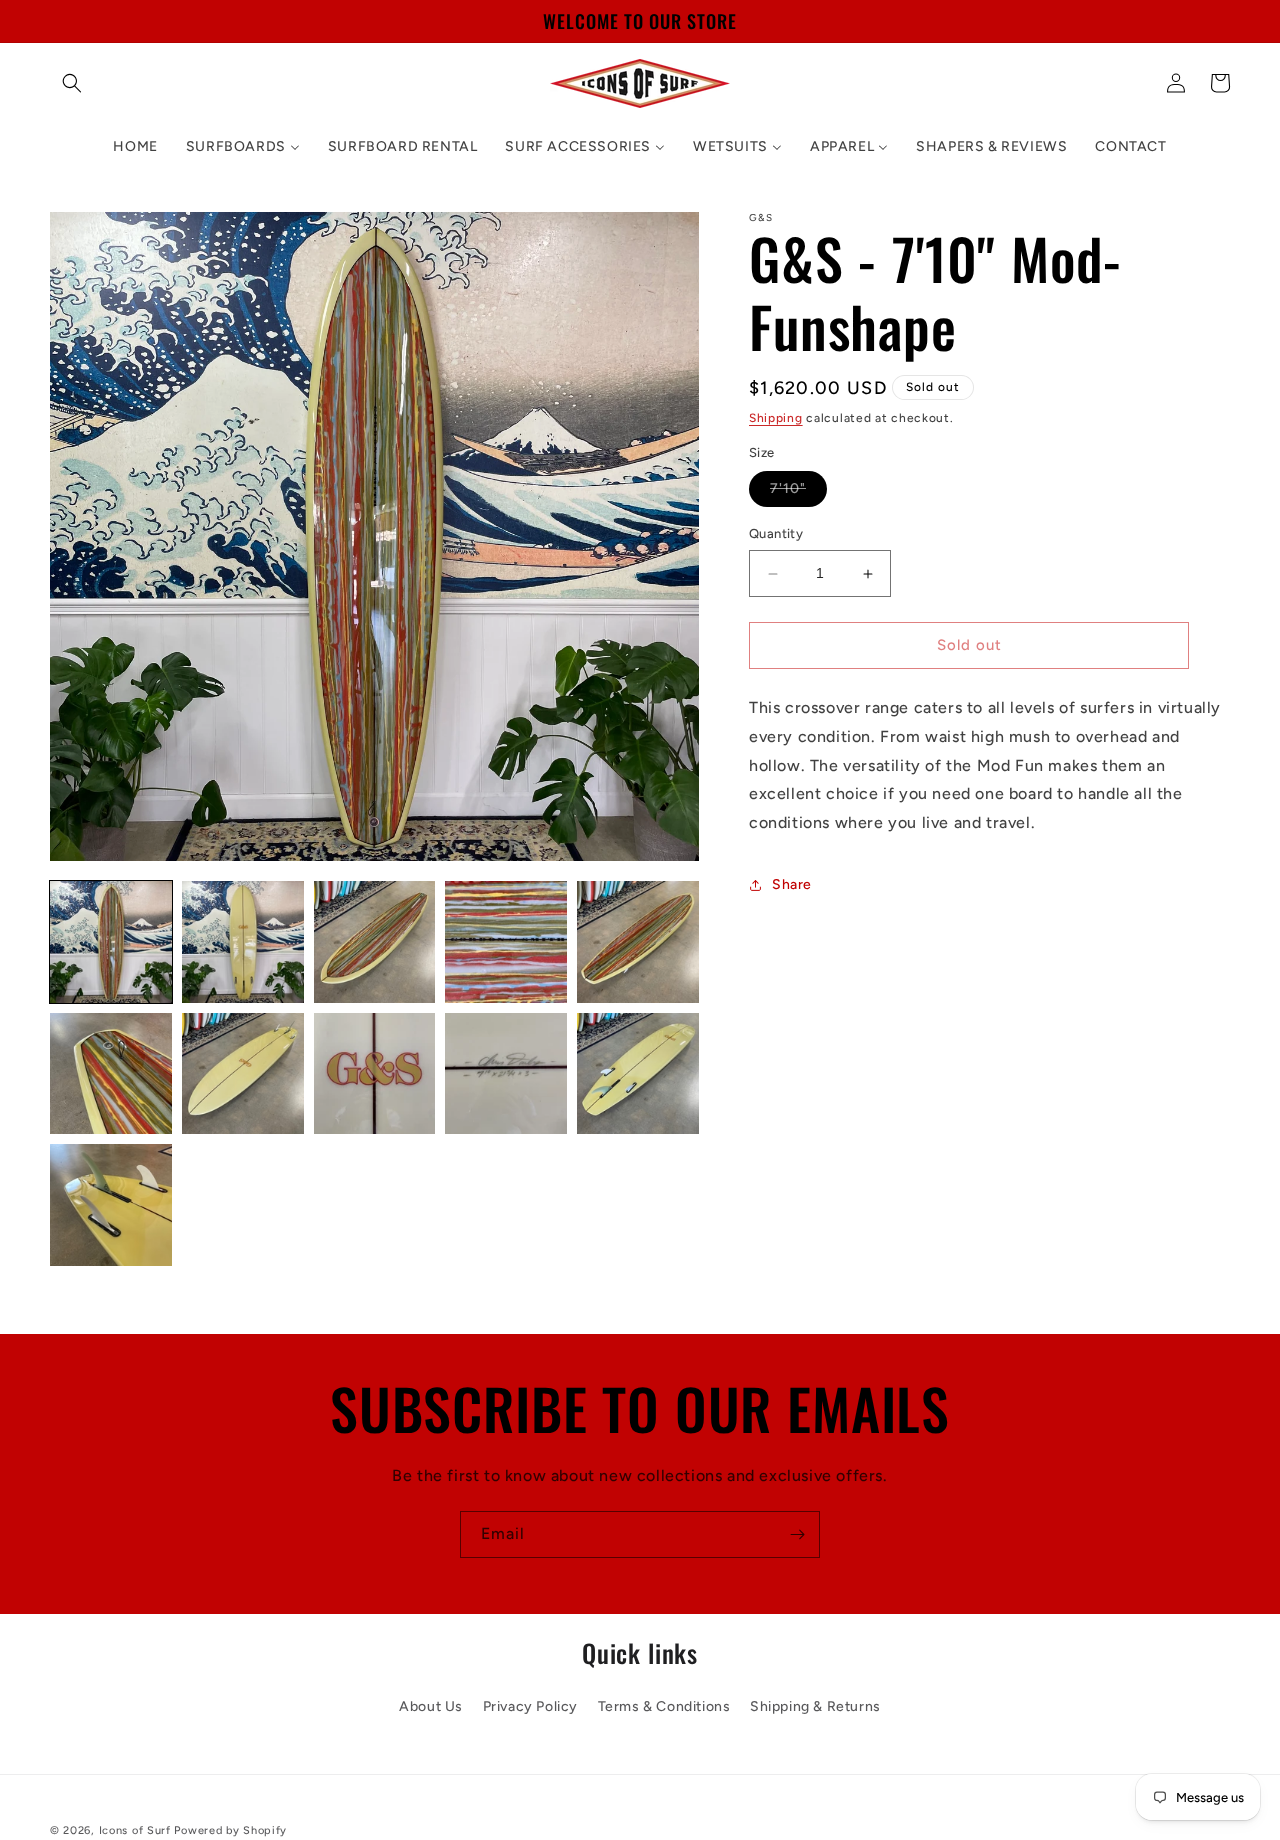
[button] (72, 83)
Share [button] (792, 885)
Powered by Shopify (230, 1830)
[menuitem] (135, 147)
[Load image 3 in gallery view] (375, 942)
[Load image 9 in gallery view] (506, 1074)
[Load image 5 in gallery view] (638, 942)
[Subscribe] (797, 1534)
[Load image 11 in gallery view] (111, 1205)
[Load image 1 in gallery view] (111, 942)
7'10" (798, 494)
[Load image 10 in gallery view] (638, 1074)
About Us (431, 1706)
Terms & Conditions (664, 1706)
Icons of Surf (135, 1830)
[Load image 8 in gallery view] (375, 1074)
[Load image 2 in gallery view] (243, 942)
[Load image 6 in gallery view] (111, 1074)
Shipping (776, 418)
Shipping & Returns (815, 1706)
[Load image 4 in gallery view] (506, 942)
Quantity (776, 534)
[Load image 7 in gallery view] (243, 1074)
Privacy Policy (530, 1706)
